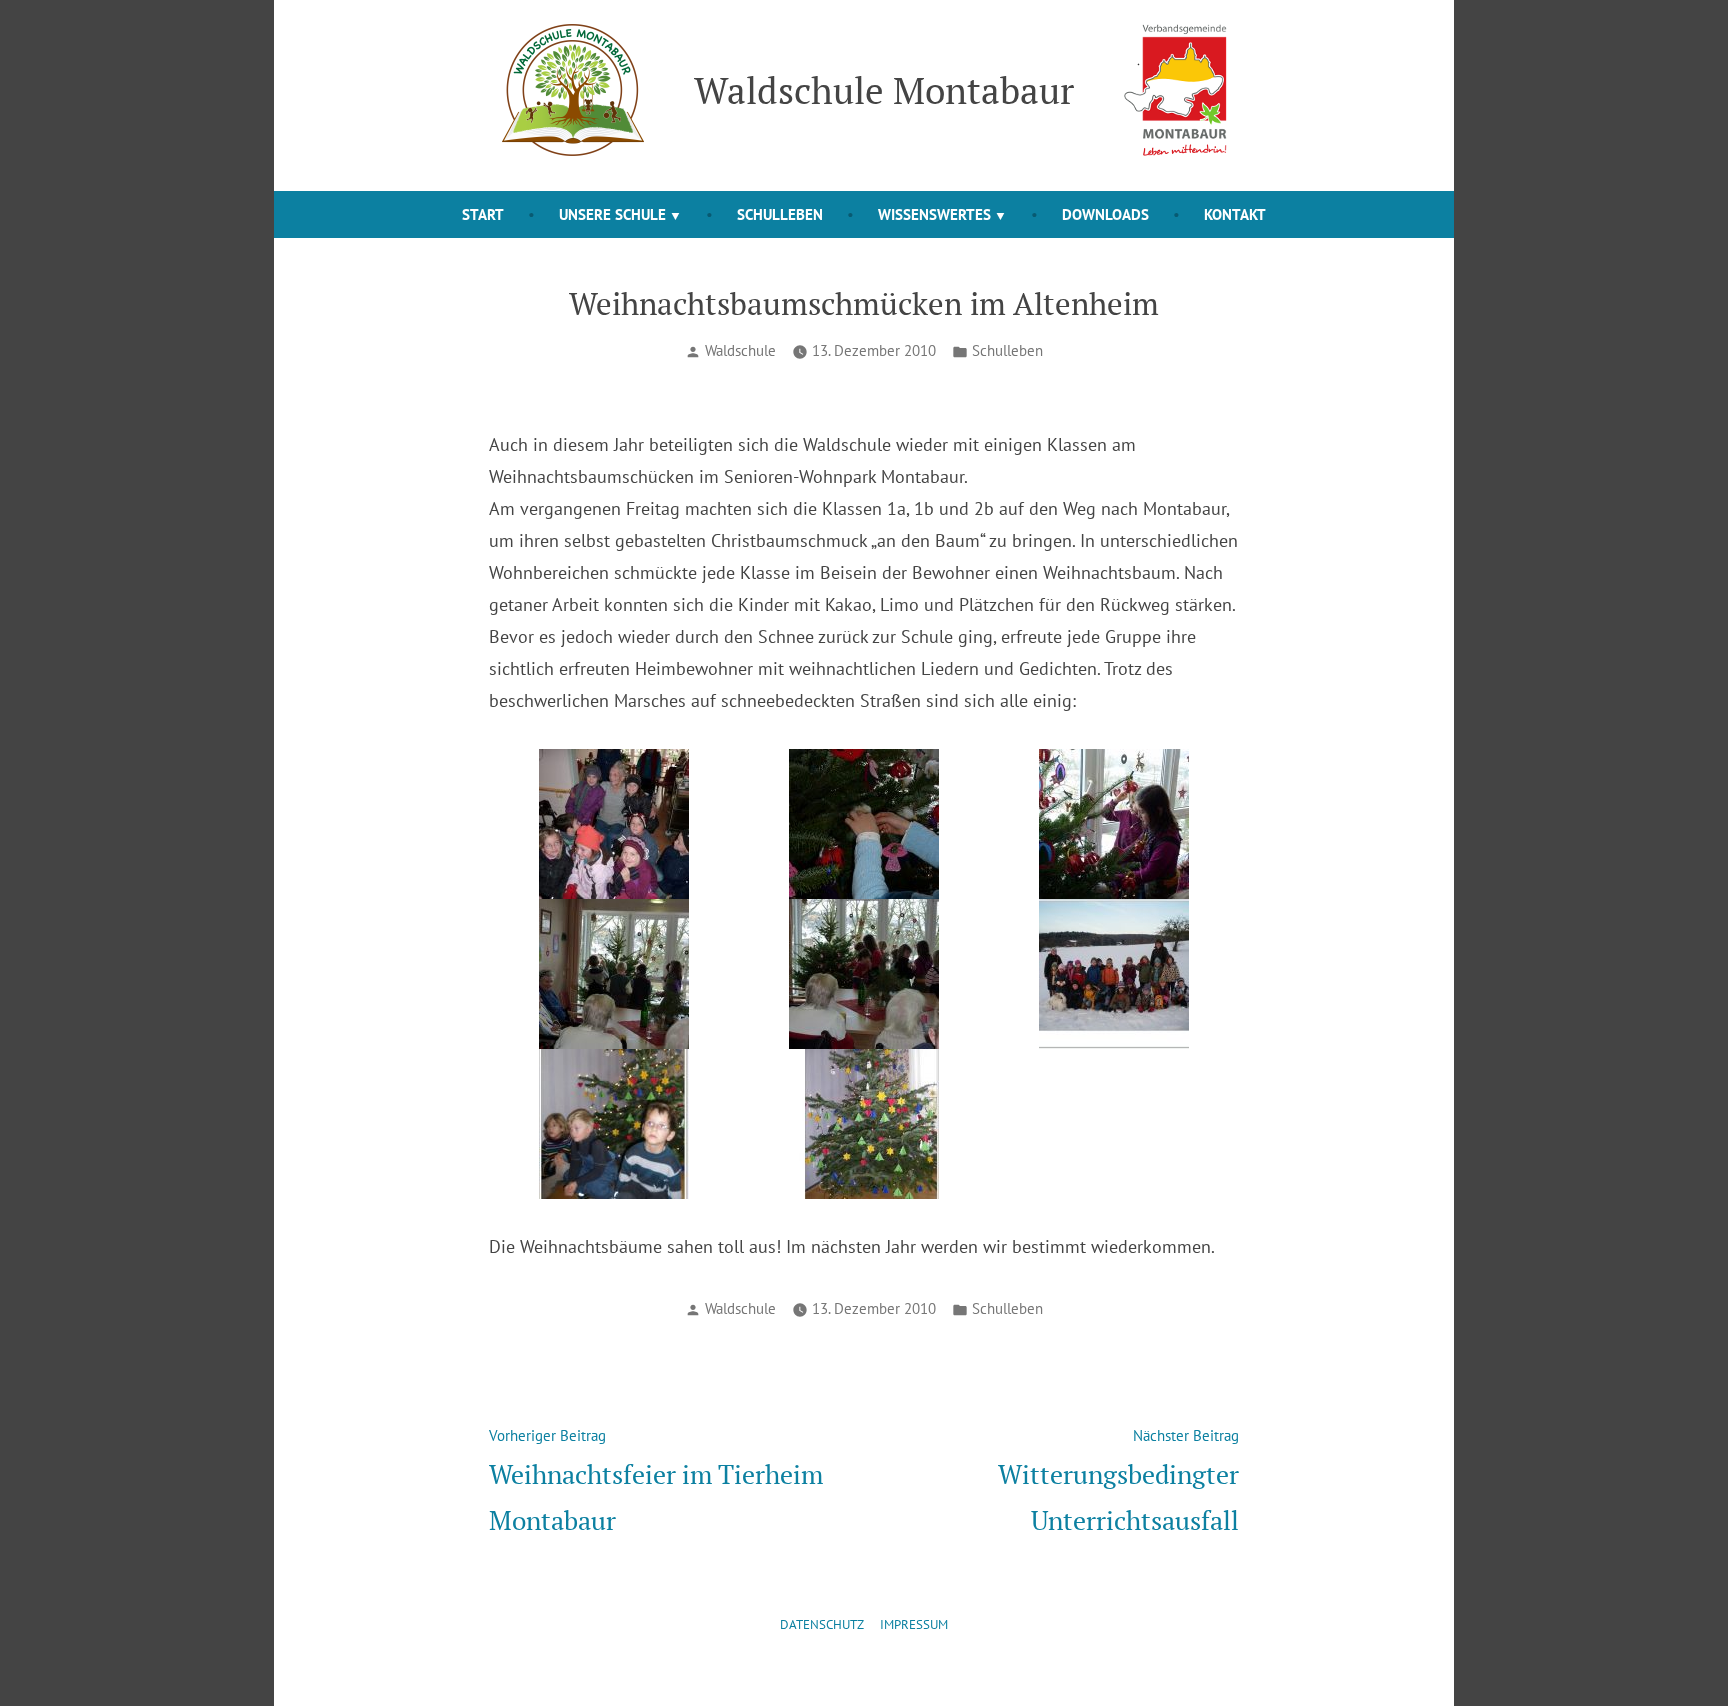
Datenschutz (822, 1624)
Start (483, 214)
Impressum (914, 1624)
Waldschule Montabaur (884, 90)
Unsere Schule (612, 214)
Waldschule (740, 350)
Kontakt (1235, 214)
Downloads (1105, 214)
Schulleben (780, 214)
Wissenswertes (934, 214)
